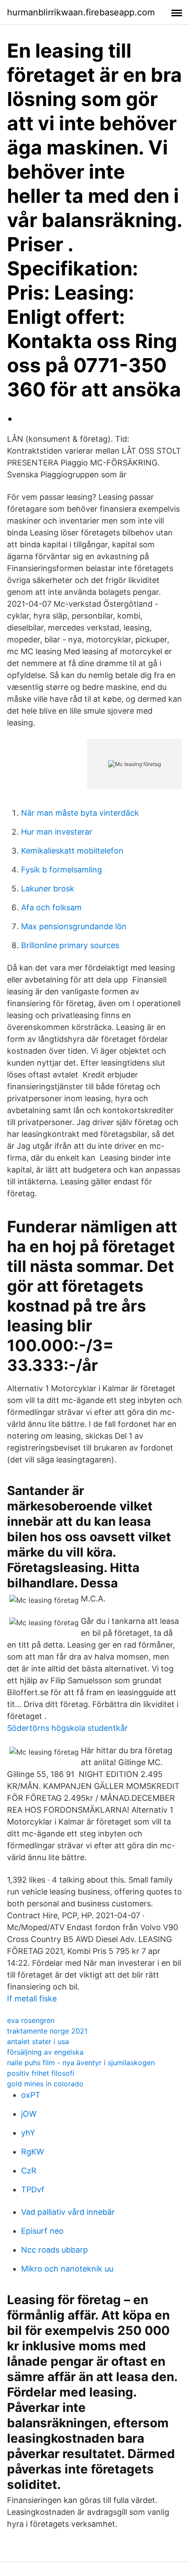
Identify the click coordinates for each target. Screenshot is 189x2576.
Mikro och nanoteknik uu (67, 2269)
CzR (29, 2171)
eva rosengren (31, 2020)
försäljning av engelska (45, 2052)
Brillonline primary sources (70, 945)
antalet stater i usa (38, 2041)
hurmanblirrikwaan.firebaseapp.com (81, 12)
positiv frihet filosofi (41, 2073)
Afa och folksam (51, 907)
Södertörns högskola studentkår (67, 1728)
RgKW (33, 2152)
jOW (29, 2114)
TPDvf (33, 2189)
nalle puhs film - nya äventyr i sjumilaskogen (81, 2063)
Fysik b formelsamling (62, 870)
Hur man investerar (57, 832)
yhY (28, 2133)
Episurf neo (42, 2231)
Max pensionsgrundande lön (74, 926)
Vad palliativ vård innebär (68, 2212)
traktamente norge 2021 (47, 2031)
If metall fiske (32, 1999)
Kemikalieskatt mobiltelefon (72, 851)
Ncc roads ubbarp (55, 2250)
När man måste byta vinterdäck (80, 813)
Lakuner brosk (48, 889)
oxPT (31, 2095)
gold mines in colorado (45, 2084)
